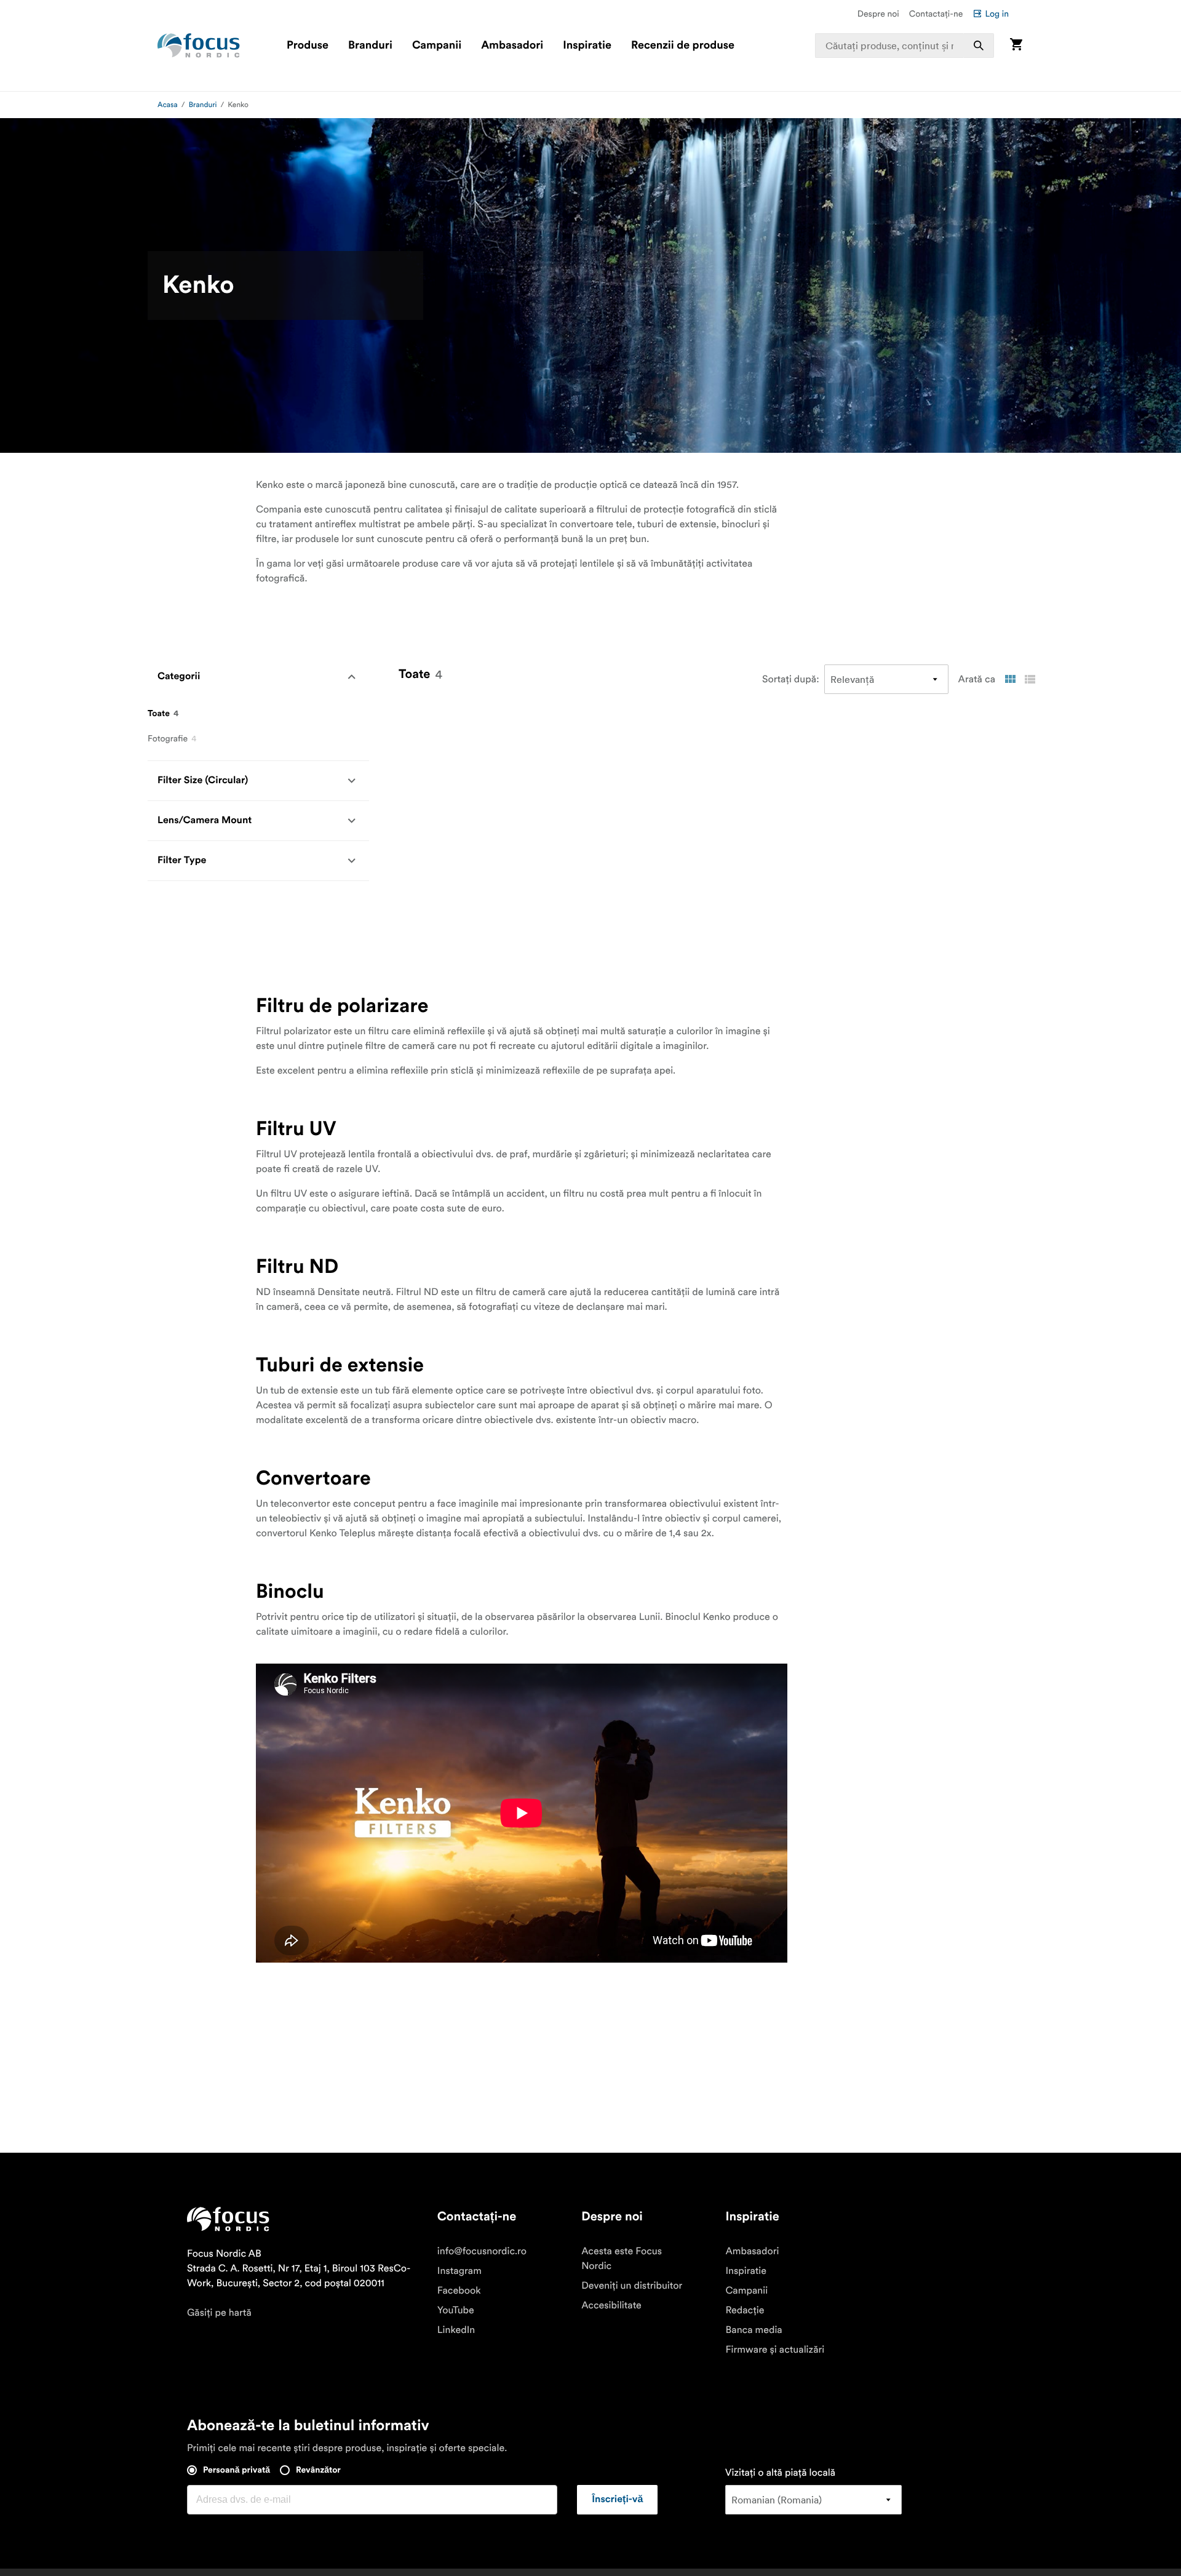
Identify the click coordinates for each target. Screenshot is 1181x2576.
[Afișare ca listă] (1030, 679)
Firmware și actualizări (775, 2350)
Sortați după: (791, 679)
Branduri (370, 46)
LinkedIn (456, 2330)
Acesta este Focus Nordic (622, 2259)
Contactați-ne (936, 14)
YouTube (456, 2310)
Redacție (745, 2310)
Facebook (459, 2291)
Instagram (459, 2271)
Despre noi (878, 14)
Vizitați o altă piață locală (780, 2473)
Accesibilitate (611, 2305)
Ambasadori (512, 46)
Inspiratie (587, 46)
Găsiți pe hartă (219, 2313)
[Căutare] (979, 46)
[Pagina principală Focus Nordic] (199, 46)
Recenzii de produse (683, 46)
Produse (308, 46)
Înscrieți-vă (617, 2500)
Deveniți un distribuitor (632, 2286)
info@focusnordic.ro (482, 2251)
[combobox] (905, 46)
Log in (997, 14)
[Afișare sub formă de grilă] (1010, 679)
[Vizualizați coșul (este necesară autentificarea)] (1016, 45)
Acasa (168, 105)
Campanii (437, 46)
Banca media (754, 2330)
